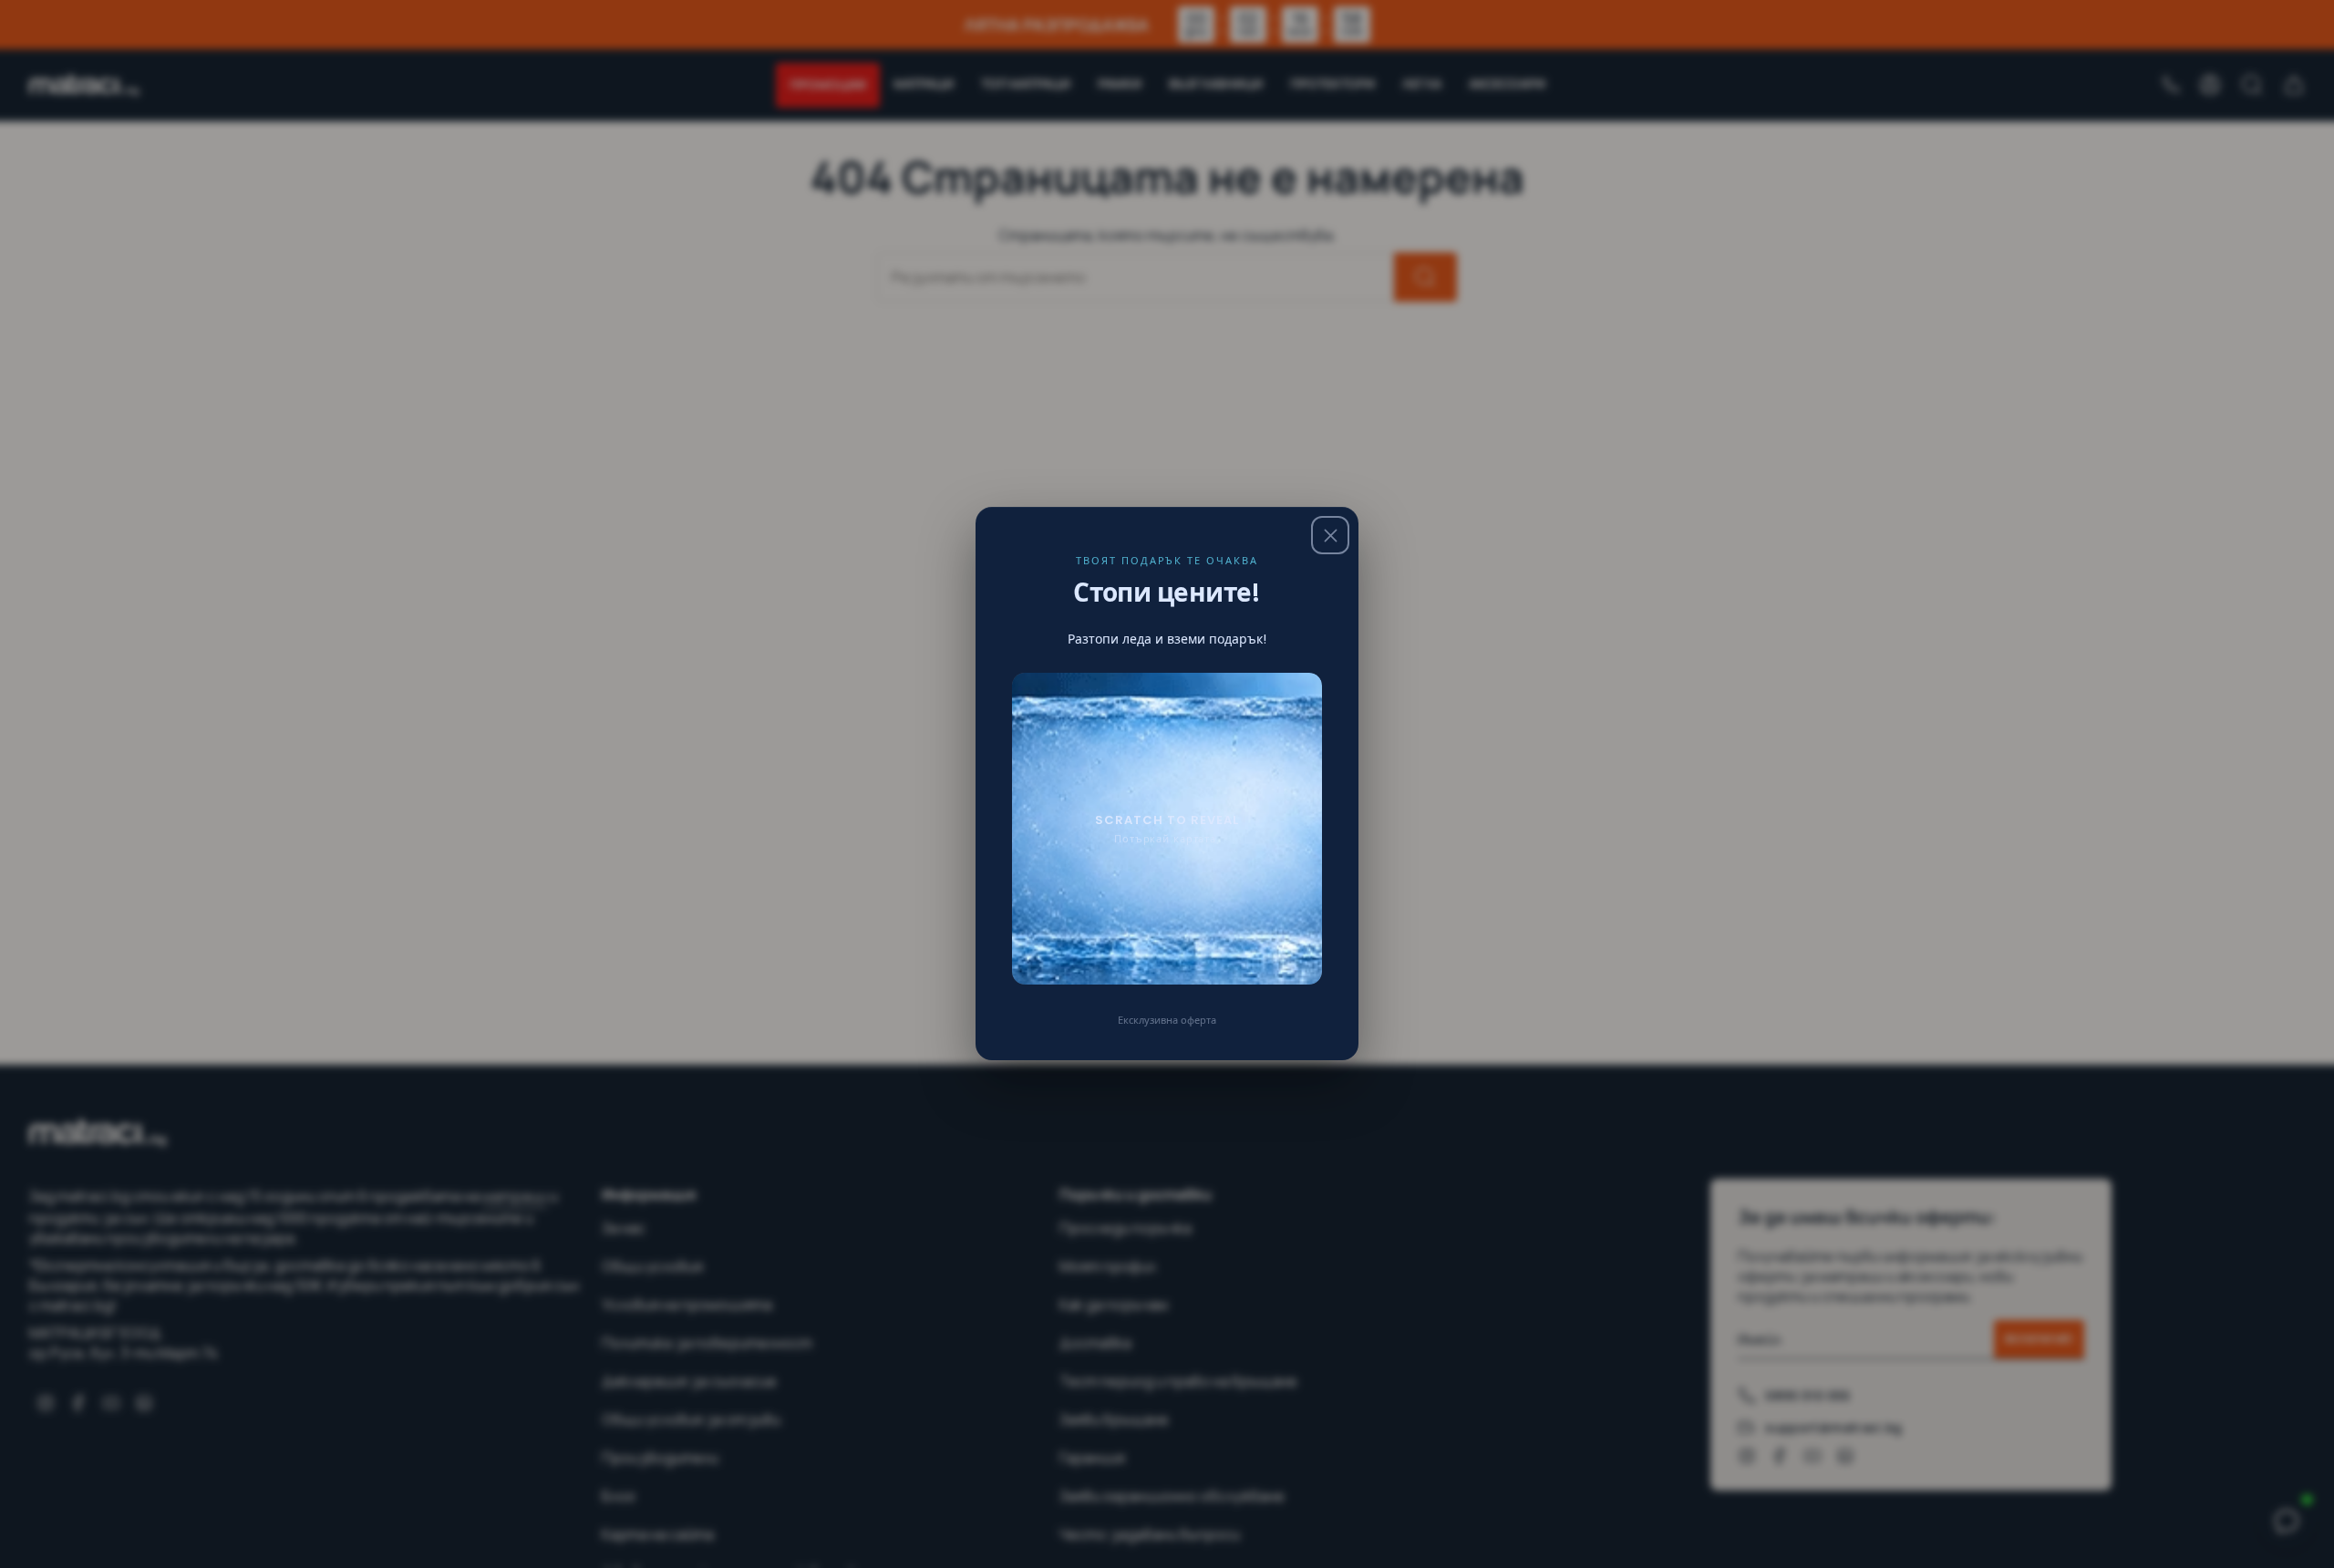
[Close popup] (1330, 535)
